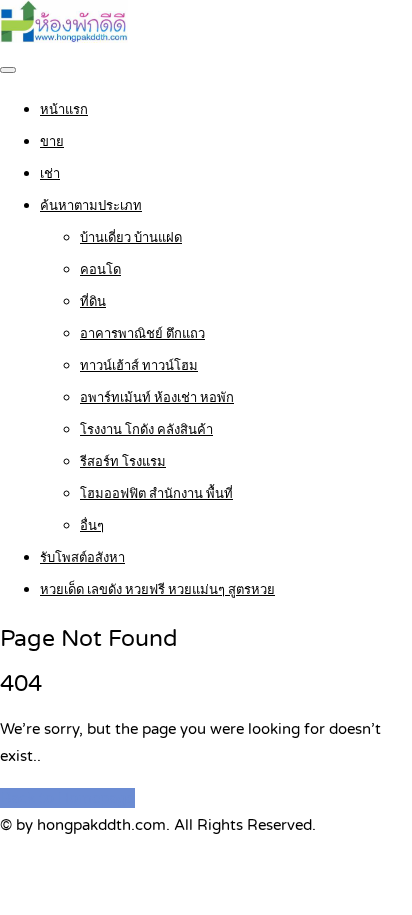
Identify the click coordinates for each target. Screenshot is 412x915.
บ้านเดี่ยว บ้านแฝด (131, 238)
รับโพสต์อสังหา (82, 558)
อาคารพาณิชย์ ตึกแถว (142, 334)
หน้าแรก (64, 110)
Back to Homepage (67, 798)
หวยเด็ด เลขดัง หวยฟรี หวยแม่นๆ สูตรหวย (157, 590)
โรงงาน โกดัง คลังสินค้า (146, 430)
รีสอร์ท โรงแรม (123, 462)
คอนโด (100, 270)
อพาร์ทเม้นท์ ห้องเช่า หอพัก (157, 398)
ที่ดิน (93, 302)
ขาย (52, 142)
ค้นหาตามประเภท (91, 206)
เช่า (50, 174)
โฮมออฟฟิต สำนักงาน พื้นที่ (156, 494)
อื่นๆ (92, 526)
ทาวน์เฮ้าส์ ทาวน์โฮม (139, 366)
